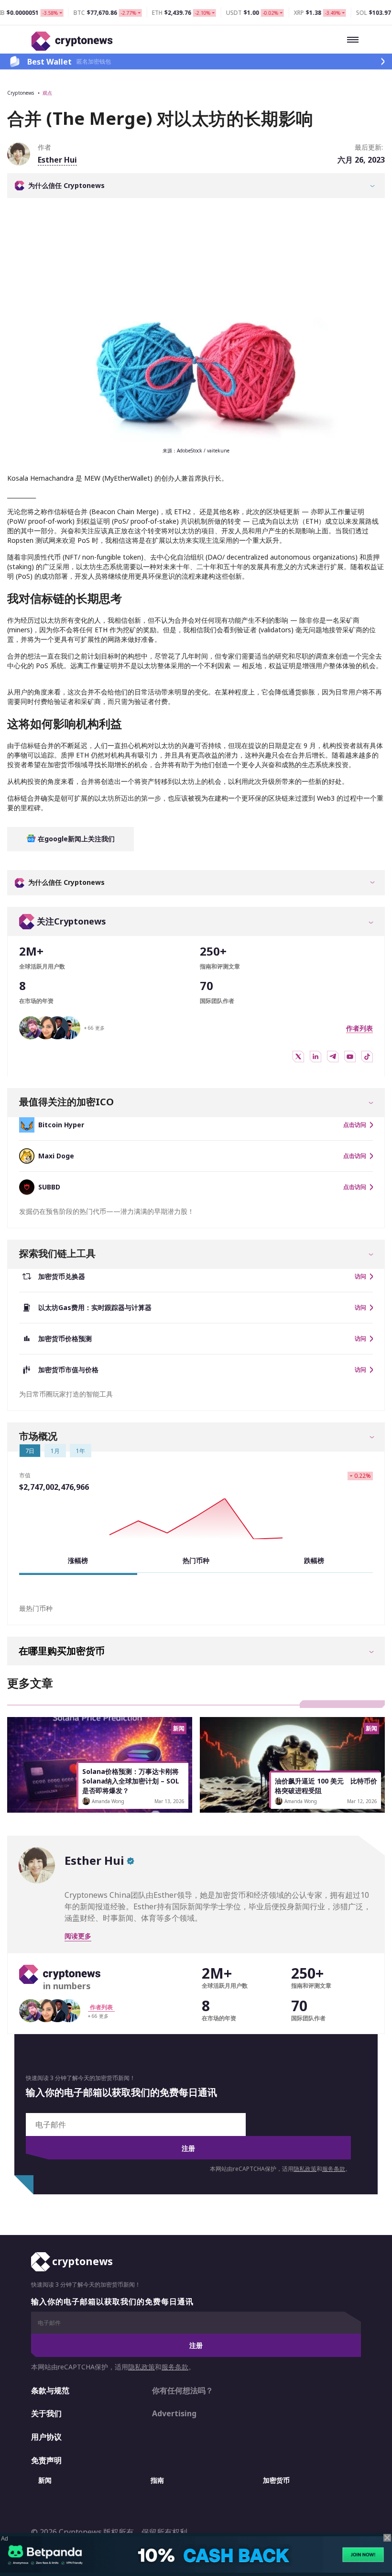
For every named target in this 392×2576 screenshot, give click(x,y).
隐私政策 (305, 2169)
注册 (188, 2148)
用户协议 (46, 2437)
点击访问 (355, 1125)
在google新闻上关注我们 (75, 839)
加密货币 (276, 2480)
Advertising (174, 2413)
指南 (157, 2480)
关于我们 (46, 2413)
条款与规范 (50, 2390)
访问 (360, 1277)
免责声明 (46, 2460)
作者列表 (359, 1028)
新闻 (45, 2480)
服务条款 (334, 2169)
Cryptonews (21, 93)
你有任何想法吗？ (183, 2390)
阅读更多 (78, 1936)
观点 (47, 93)
